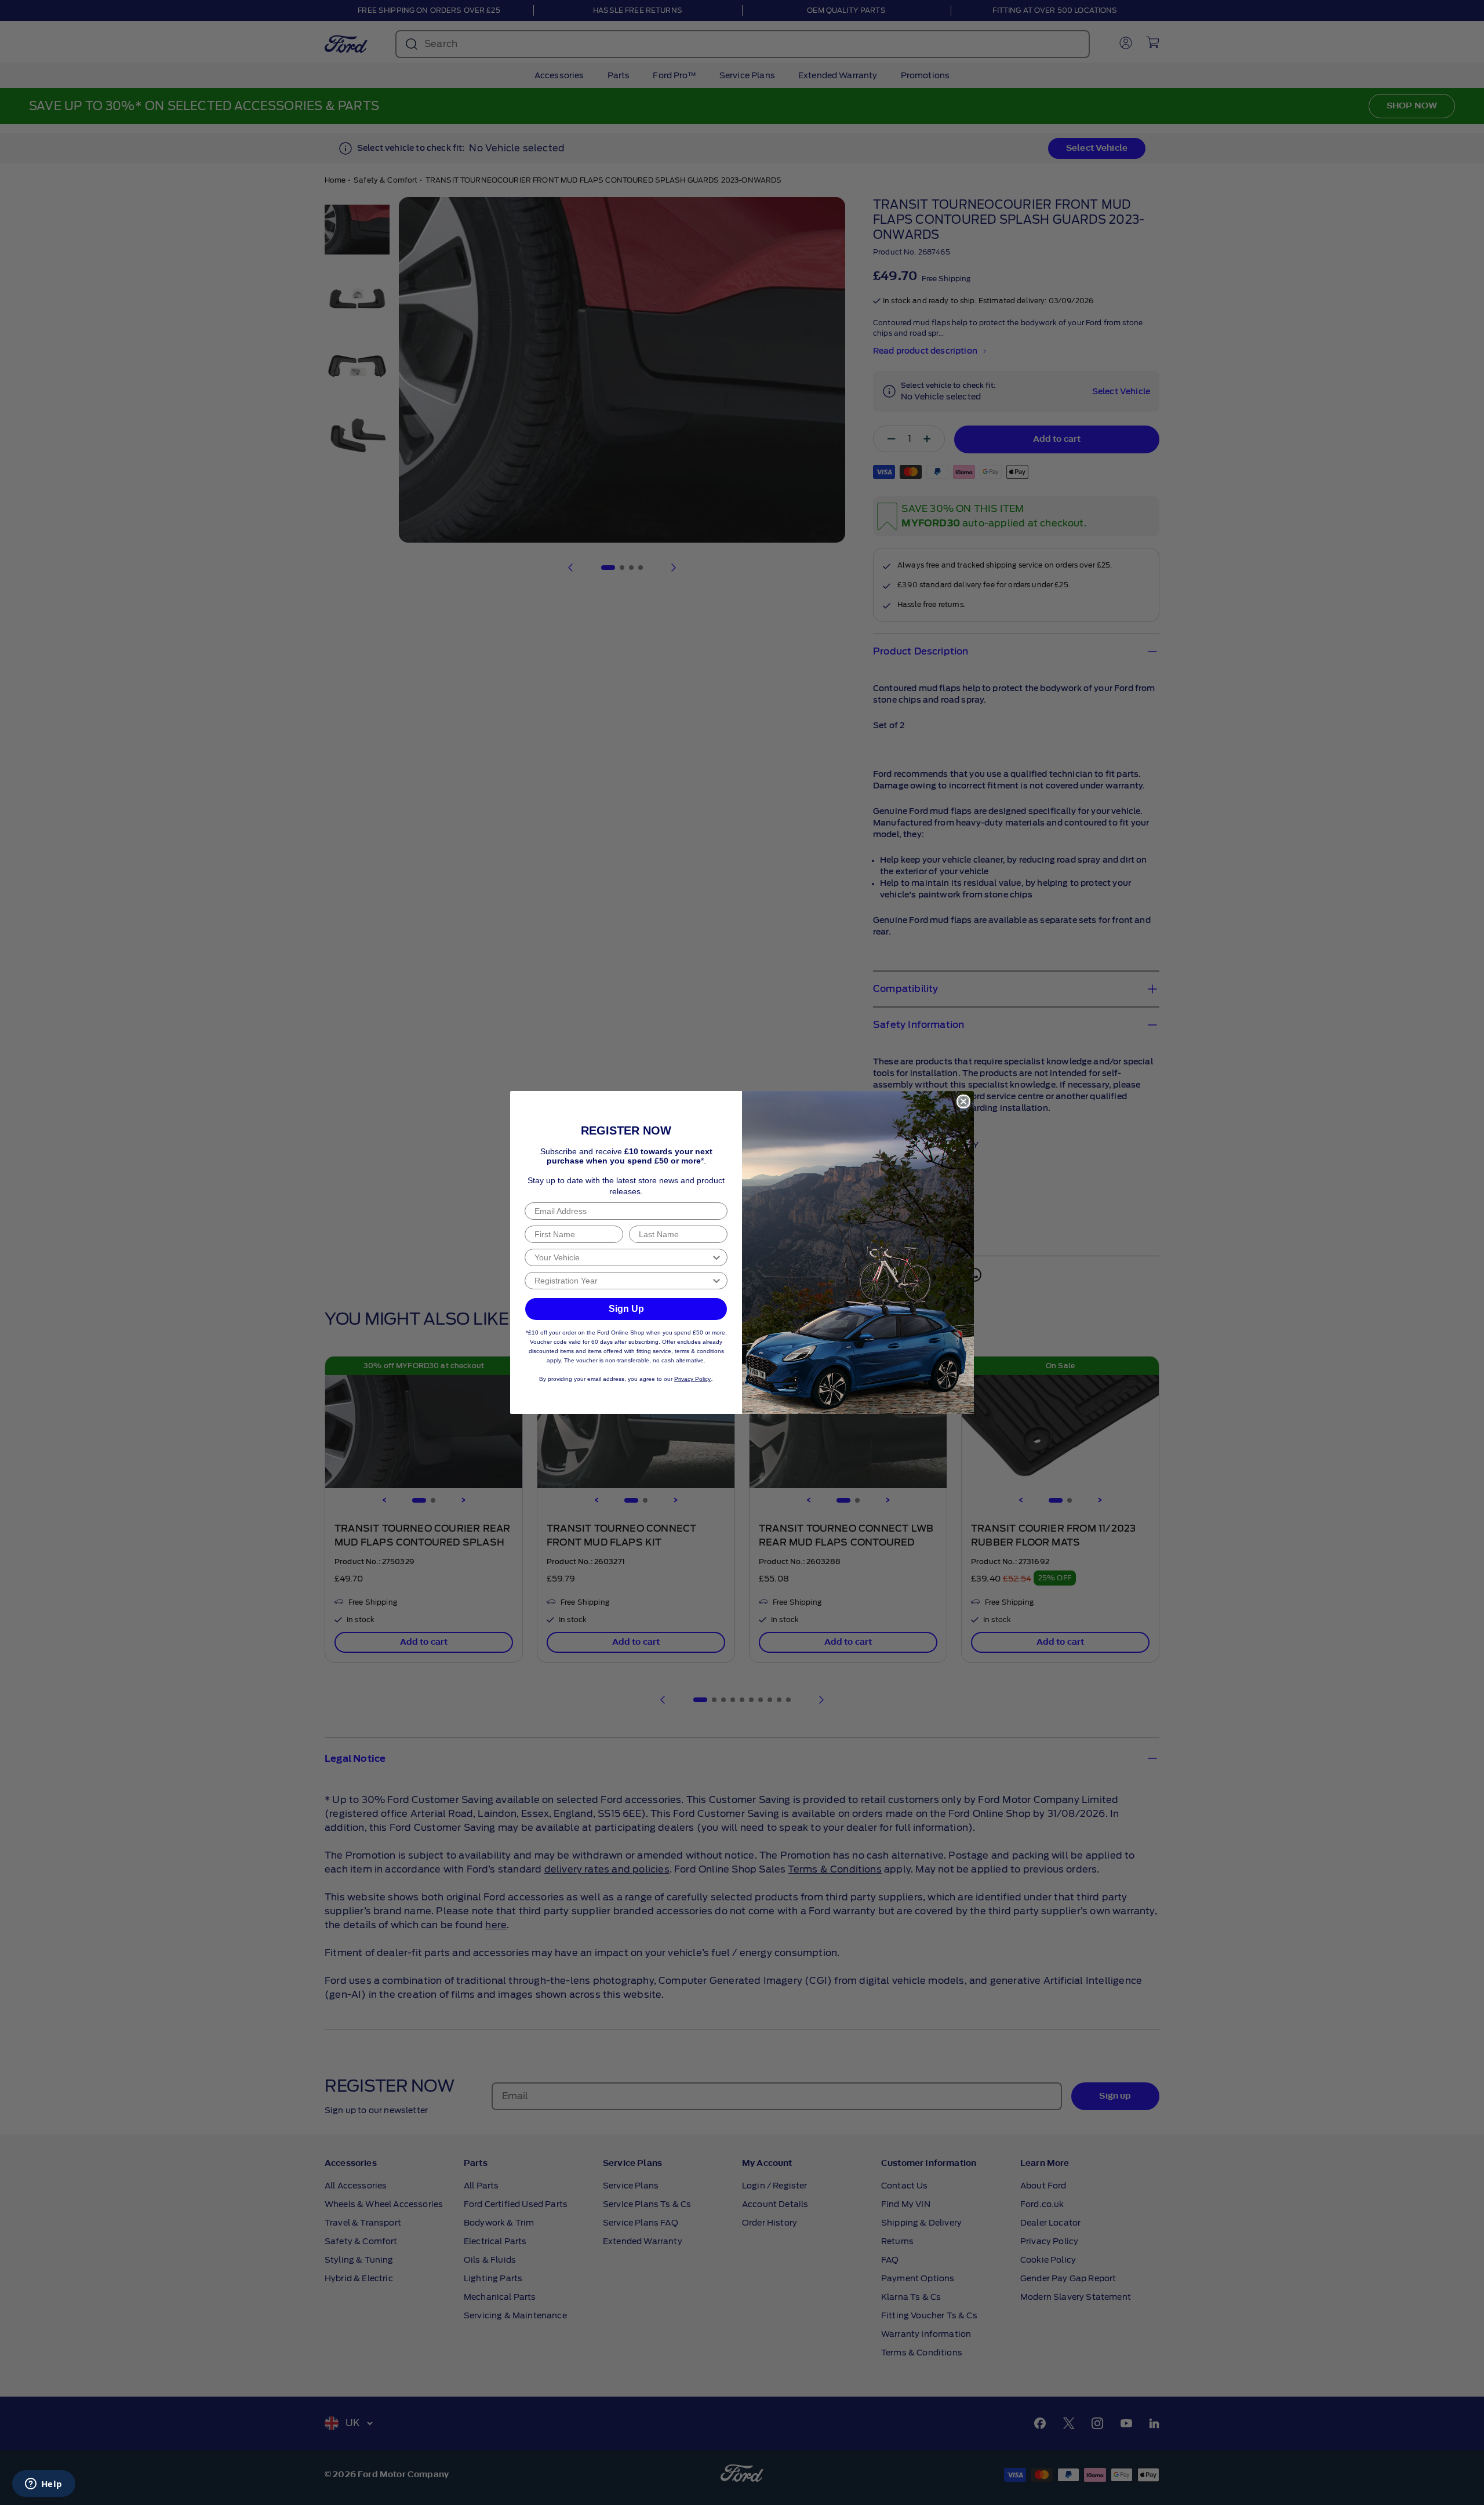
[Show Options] (716, 1257)
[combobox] (623, 1257)
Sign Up (626, 1309)
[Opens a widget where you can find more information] (43, 2485)
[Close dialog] (963, 1101)
